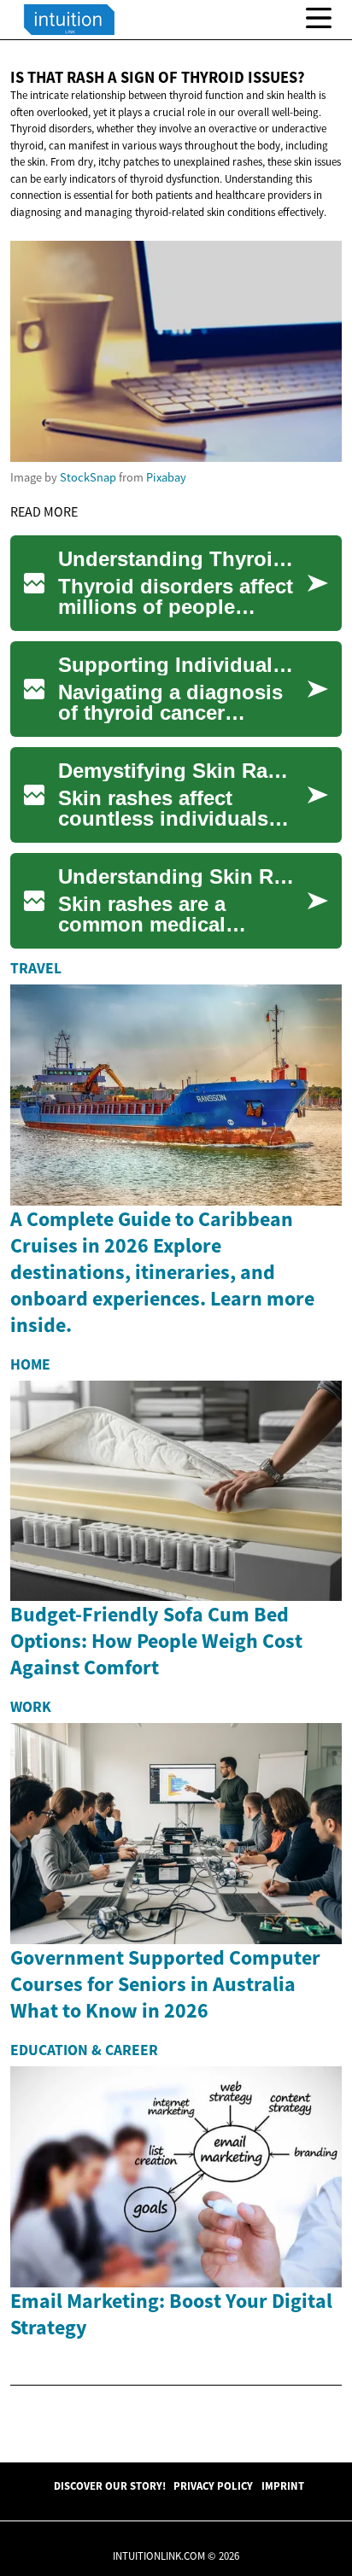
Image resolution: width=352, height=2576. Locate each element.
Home (30, 1364)
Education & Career (84, 2050)
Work (31, 1707)
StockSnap (88, 477)
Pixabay (166, 477)
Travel (36, 968)
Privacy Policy (213, 2485)
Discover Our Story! (110, 2485)
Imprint (283, 2485)
